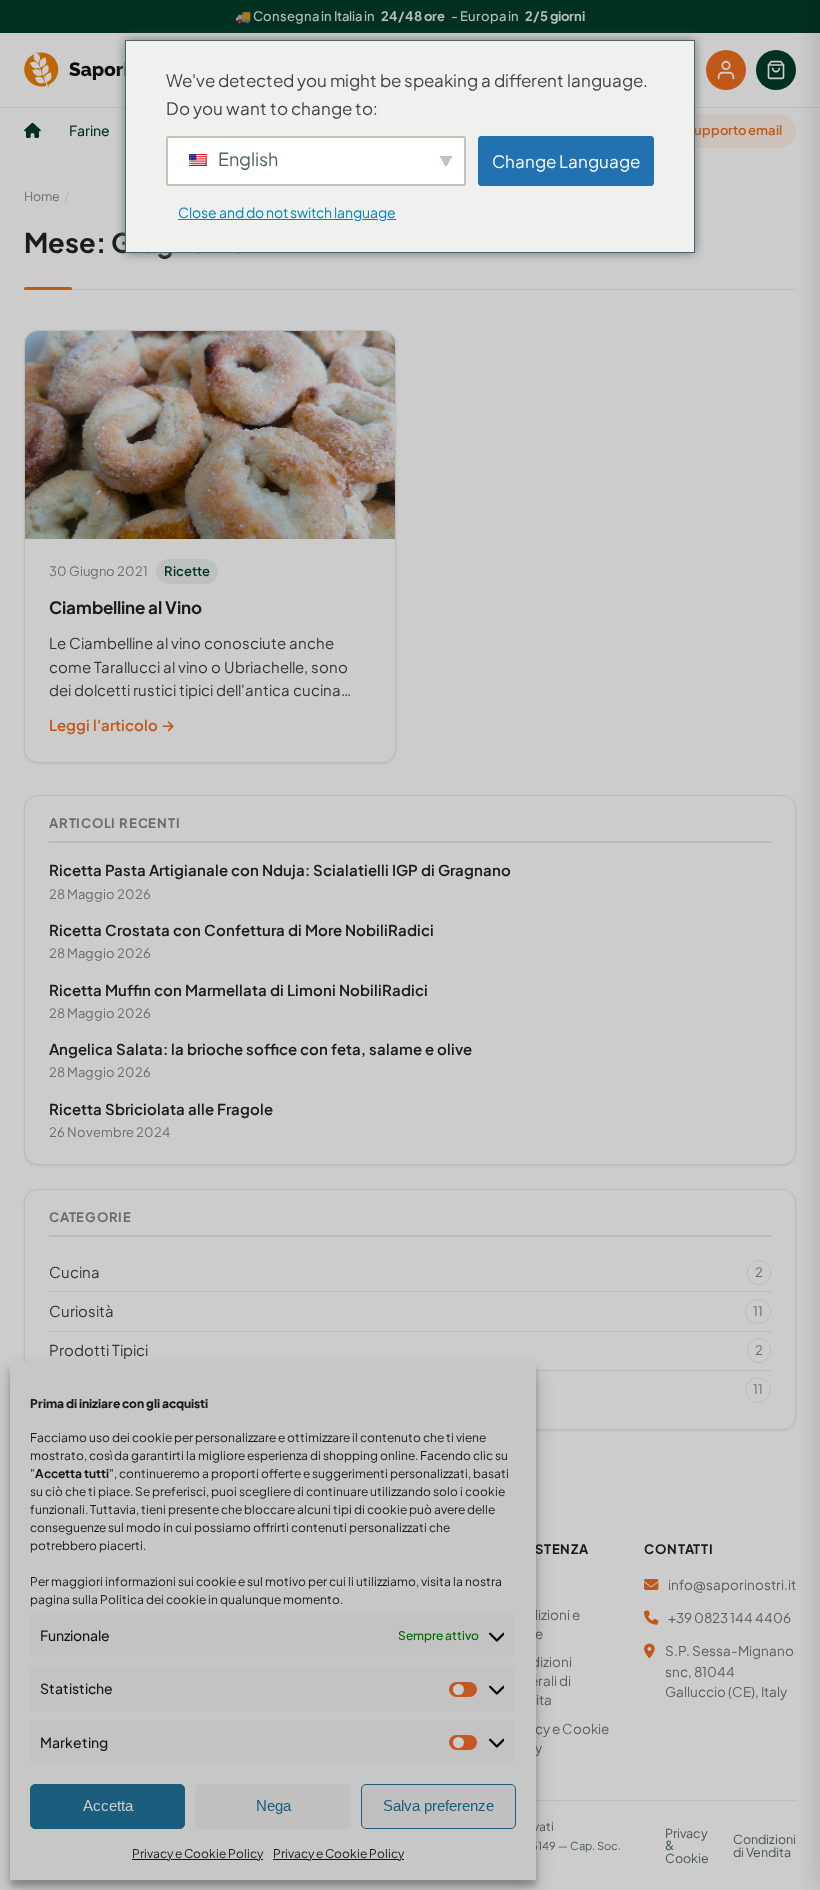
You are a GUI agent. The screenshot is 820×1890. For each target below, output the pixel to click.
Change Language (566, 161)
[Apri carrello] (776, 70)
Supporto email (734, 130)
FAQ (517, 1586)
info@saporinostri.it (732, 1584)
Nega (273, 1805)
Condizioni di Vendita (764, 1845)
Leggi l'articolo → (112, 724)
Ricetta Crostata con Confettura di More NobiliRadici (241, 929)
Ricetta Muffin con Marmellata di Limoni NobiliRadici (238, 989)
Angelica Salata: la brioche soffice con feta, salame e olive (260, 1048)
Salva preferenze (438, 1805)
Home (42, 196)
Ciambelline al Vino (125, 607)
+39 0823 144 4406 (729, 1617)
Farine (89, 130)
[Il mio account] (726, 70)
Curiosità (406, 1310)
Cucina (406, 1271)
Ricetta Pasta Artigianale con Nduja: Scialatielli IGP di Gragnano (280, 869)
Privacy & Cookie (687, 1846)
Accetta (108, 1805)
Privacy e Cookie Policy (197, 1853)
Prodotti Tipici (406, 1349)
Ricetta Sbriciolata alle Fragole (161, 1108)
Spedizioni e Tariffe (541, 1624)
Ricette (187, 571)
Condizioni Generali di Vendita (537, 1680)
